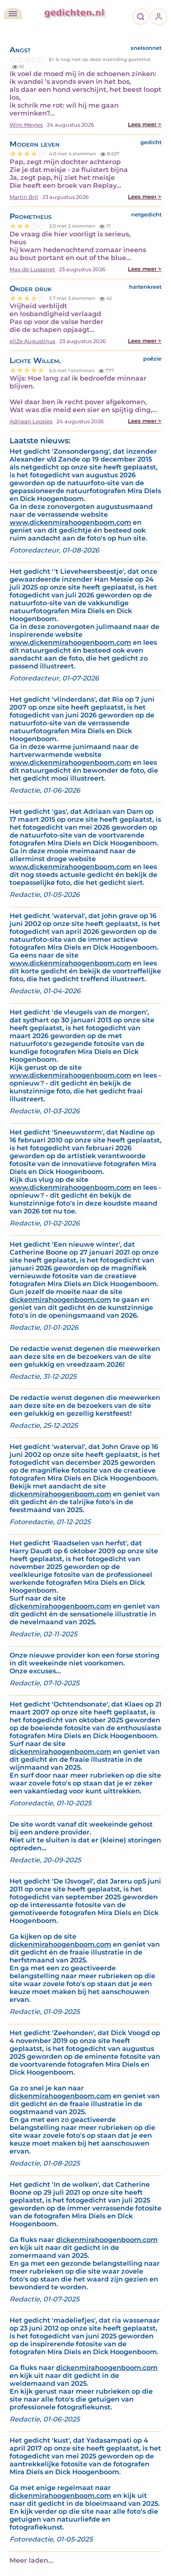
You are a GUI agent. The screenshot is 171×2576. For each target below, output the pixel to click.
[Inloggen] (159, 17)
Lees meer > (145, 124)
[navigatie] (13, 14)
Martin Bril (24, 197)
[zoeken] (141, 17)
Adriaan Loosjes (31, 421)
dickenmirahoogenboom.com (60, 1300)
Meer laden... (31, 2560)
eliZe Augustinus (32, 341)
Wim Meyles (26, 125)
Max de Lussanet (32, 269)
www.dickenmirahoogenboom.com (70, 522)
